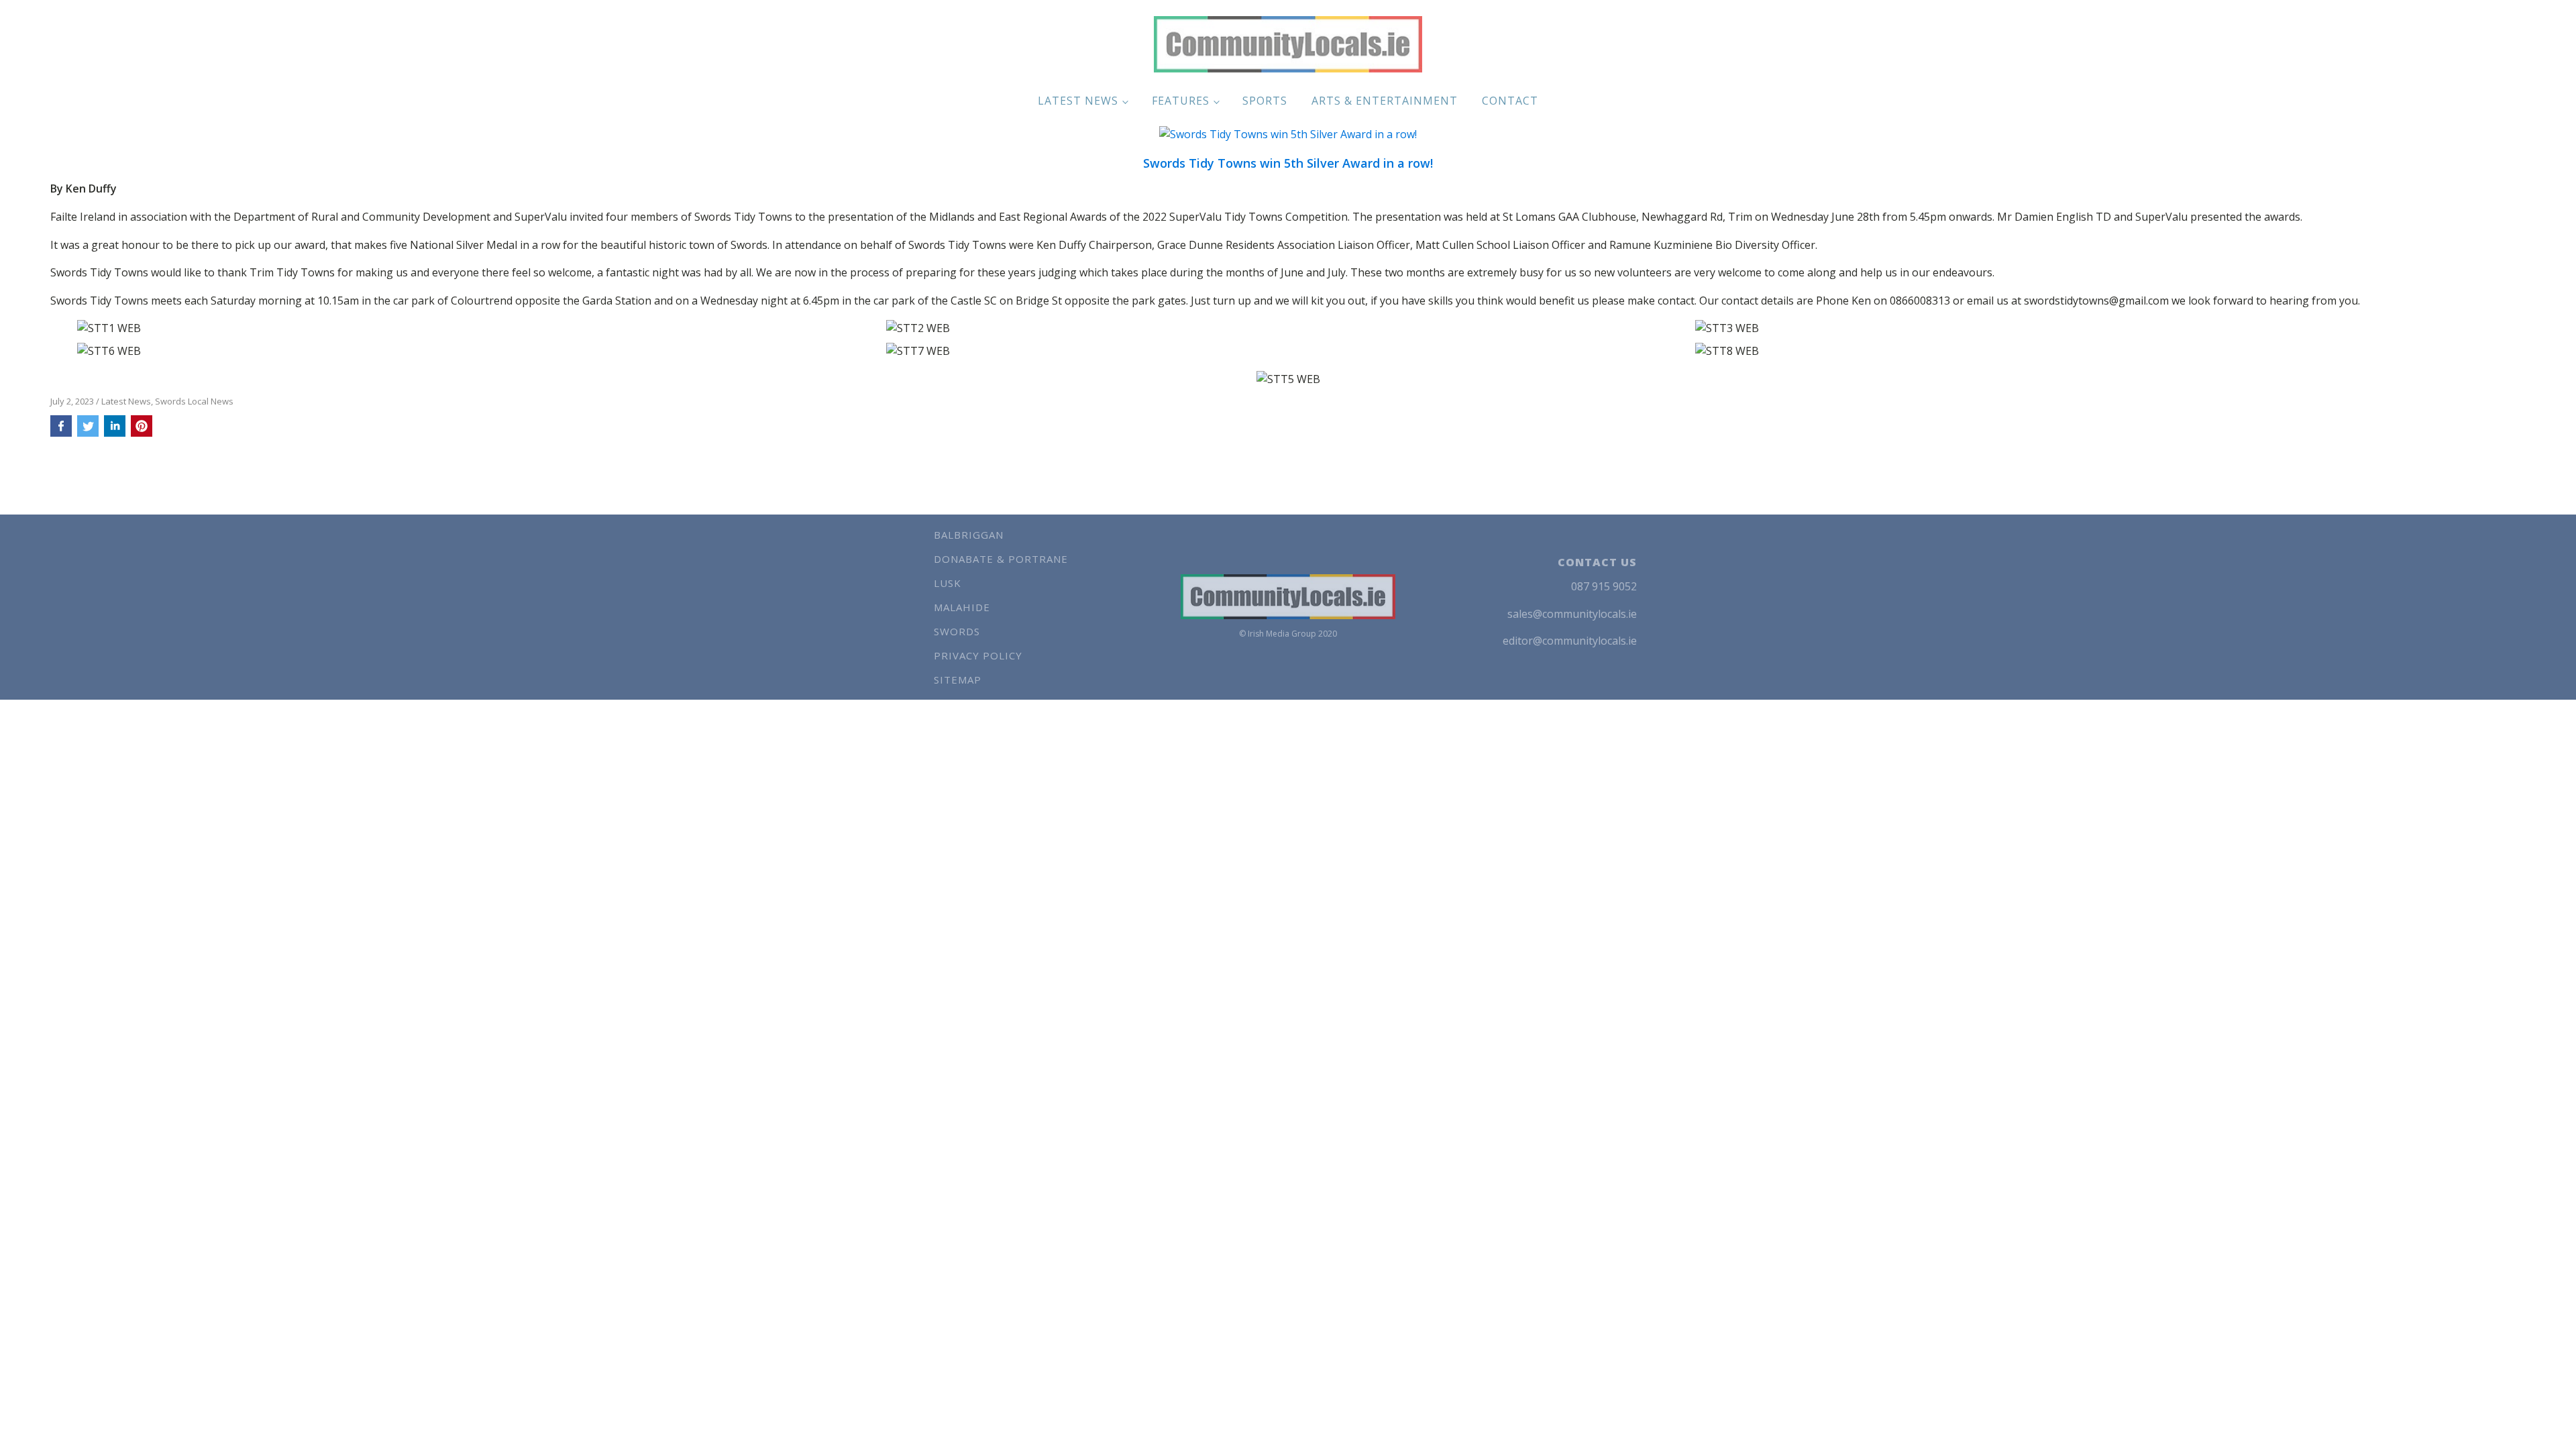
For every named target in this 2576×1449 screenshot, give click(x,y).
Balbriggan (969, 535)
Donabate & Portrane (1001, 559)
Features (1181, 101)
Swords (957, 631)
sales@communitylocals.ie (1572, 614)
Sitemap (958, 680)
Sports (1265, 101)
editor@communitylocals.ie (1570, 641)
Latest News (1078, 101)
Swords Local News (194, 401)
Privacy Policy (978, 655)
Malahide (962, 607)
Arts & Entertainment (1385, 101)
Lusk (948, 583)
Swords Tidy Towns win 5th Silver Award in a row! (1288, 164)
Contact (1510, 101)
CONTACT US (1597, 562)
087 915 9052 (1604, 586)
